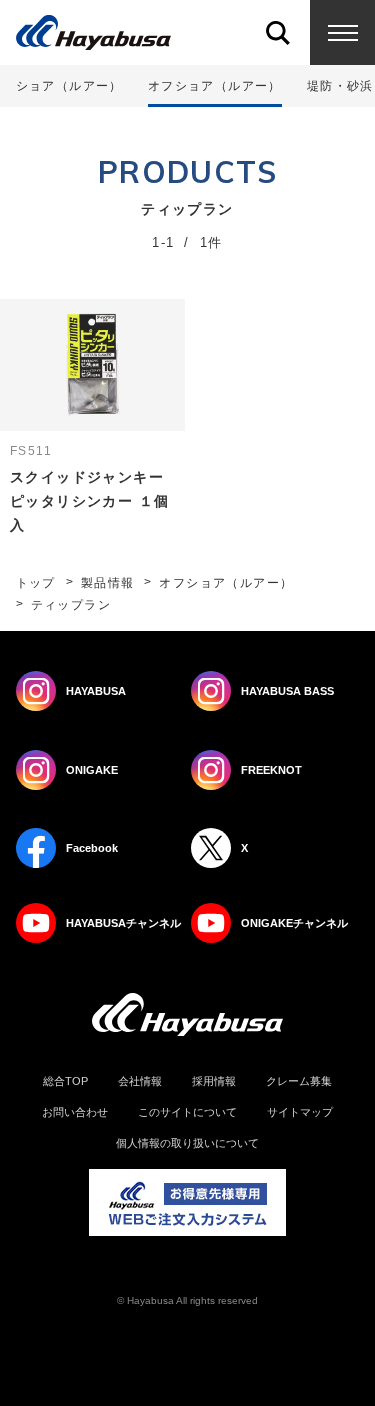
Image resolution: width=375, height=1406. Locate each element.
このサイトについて (187, 1112)
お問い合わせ (75, 1112)
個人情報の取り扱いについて (187, 1143)
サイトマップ (300, 1112)
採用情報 (214, 1081)
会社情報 (140, 1081)
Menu (342, 32)
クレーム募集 (299, 1081)
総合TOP (65, 1081)
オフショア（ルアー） (226, 583)
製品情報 (108, 583)
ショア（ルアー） (69, 86)
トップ (36, 583)
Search (277, 32)
